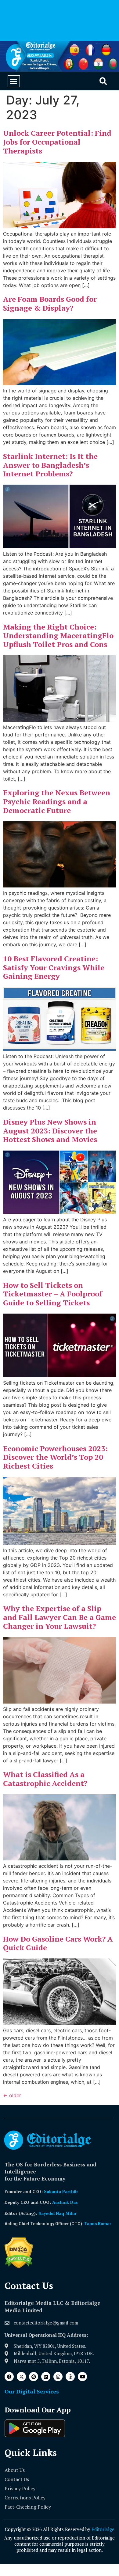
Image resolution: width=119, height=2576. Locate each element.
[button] (14, 81)
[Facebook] (9, 2377)
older (12, 2095)
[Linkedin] (46, 2377)
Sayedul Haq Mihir (58, 2213)
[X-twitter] (21, 2377)
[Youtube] (82, 2377)
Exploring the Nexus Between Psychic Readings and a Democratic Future (57, 801)
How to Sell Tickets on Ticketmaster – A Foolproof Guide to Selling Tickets (53, 1294)
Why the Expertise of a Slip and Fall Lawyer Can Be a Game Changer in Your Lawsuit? (60, 1617)
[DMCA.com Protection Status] (19, 2267)
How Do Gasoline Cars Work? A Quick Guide (58, 1943)
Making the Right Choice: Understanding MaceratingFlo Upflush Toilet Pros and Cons (58, 636)
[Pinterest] (34, 2377)
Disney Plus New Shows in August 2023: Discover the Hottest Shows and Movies (50, 1131)
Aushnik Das (65, 2202)
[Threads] (70, 2377)
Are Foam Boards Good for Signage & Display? (50, 303)
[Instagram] (58, 2377)
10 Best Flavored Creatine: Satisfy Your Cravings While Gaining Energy (54, 967)
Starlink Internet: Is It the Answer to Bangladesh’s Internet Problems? (50, 465)
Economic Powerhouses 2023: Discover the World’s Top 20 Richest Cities (55, 1457)
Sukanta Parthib (61, 2191)
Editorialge (103, 2529)
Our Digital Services (32, 2391)
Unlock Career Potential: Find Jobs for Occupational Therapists (57, 142)
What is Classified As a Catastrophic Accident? (45, 1779)
